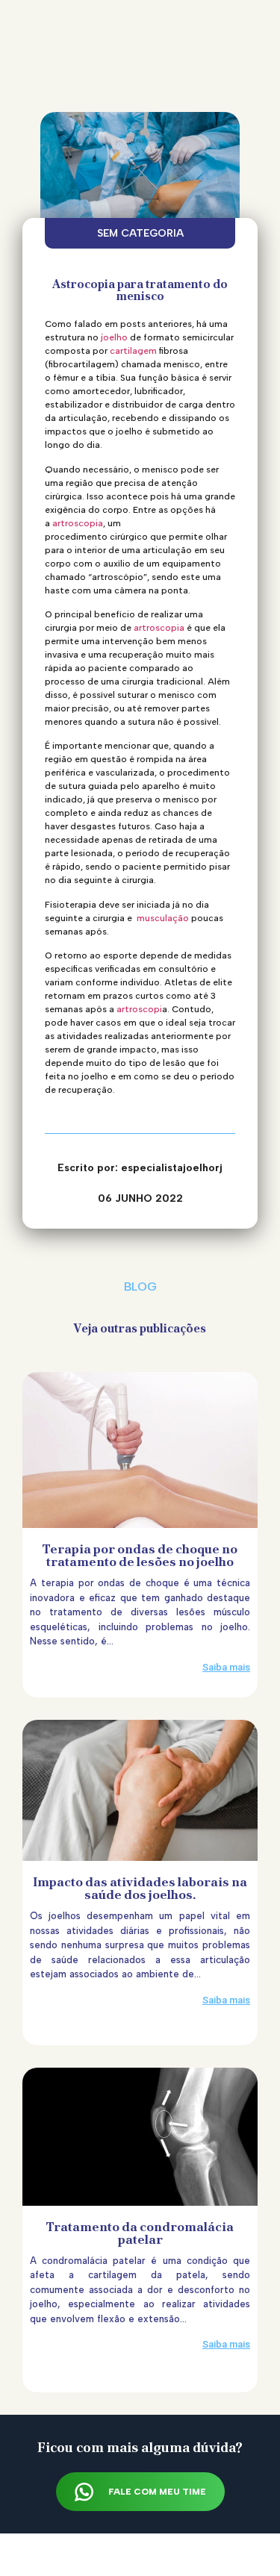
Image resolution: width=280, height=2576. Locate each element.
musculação (163, 918)
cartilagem (133, 351)
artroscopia (78, 523)
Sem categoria (140, 233)
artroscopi (139, 1009)
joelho (114, 337)
